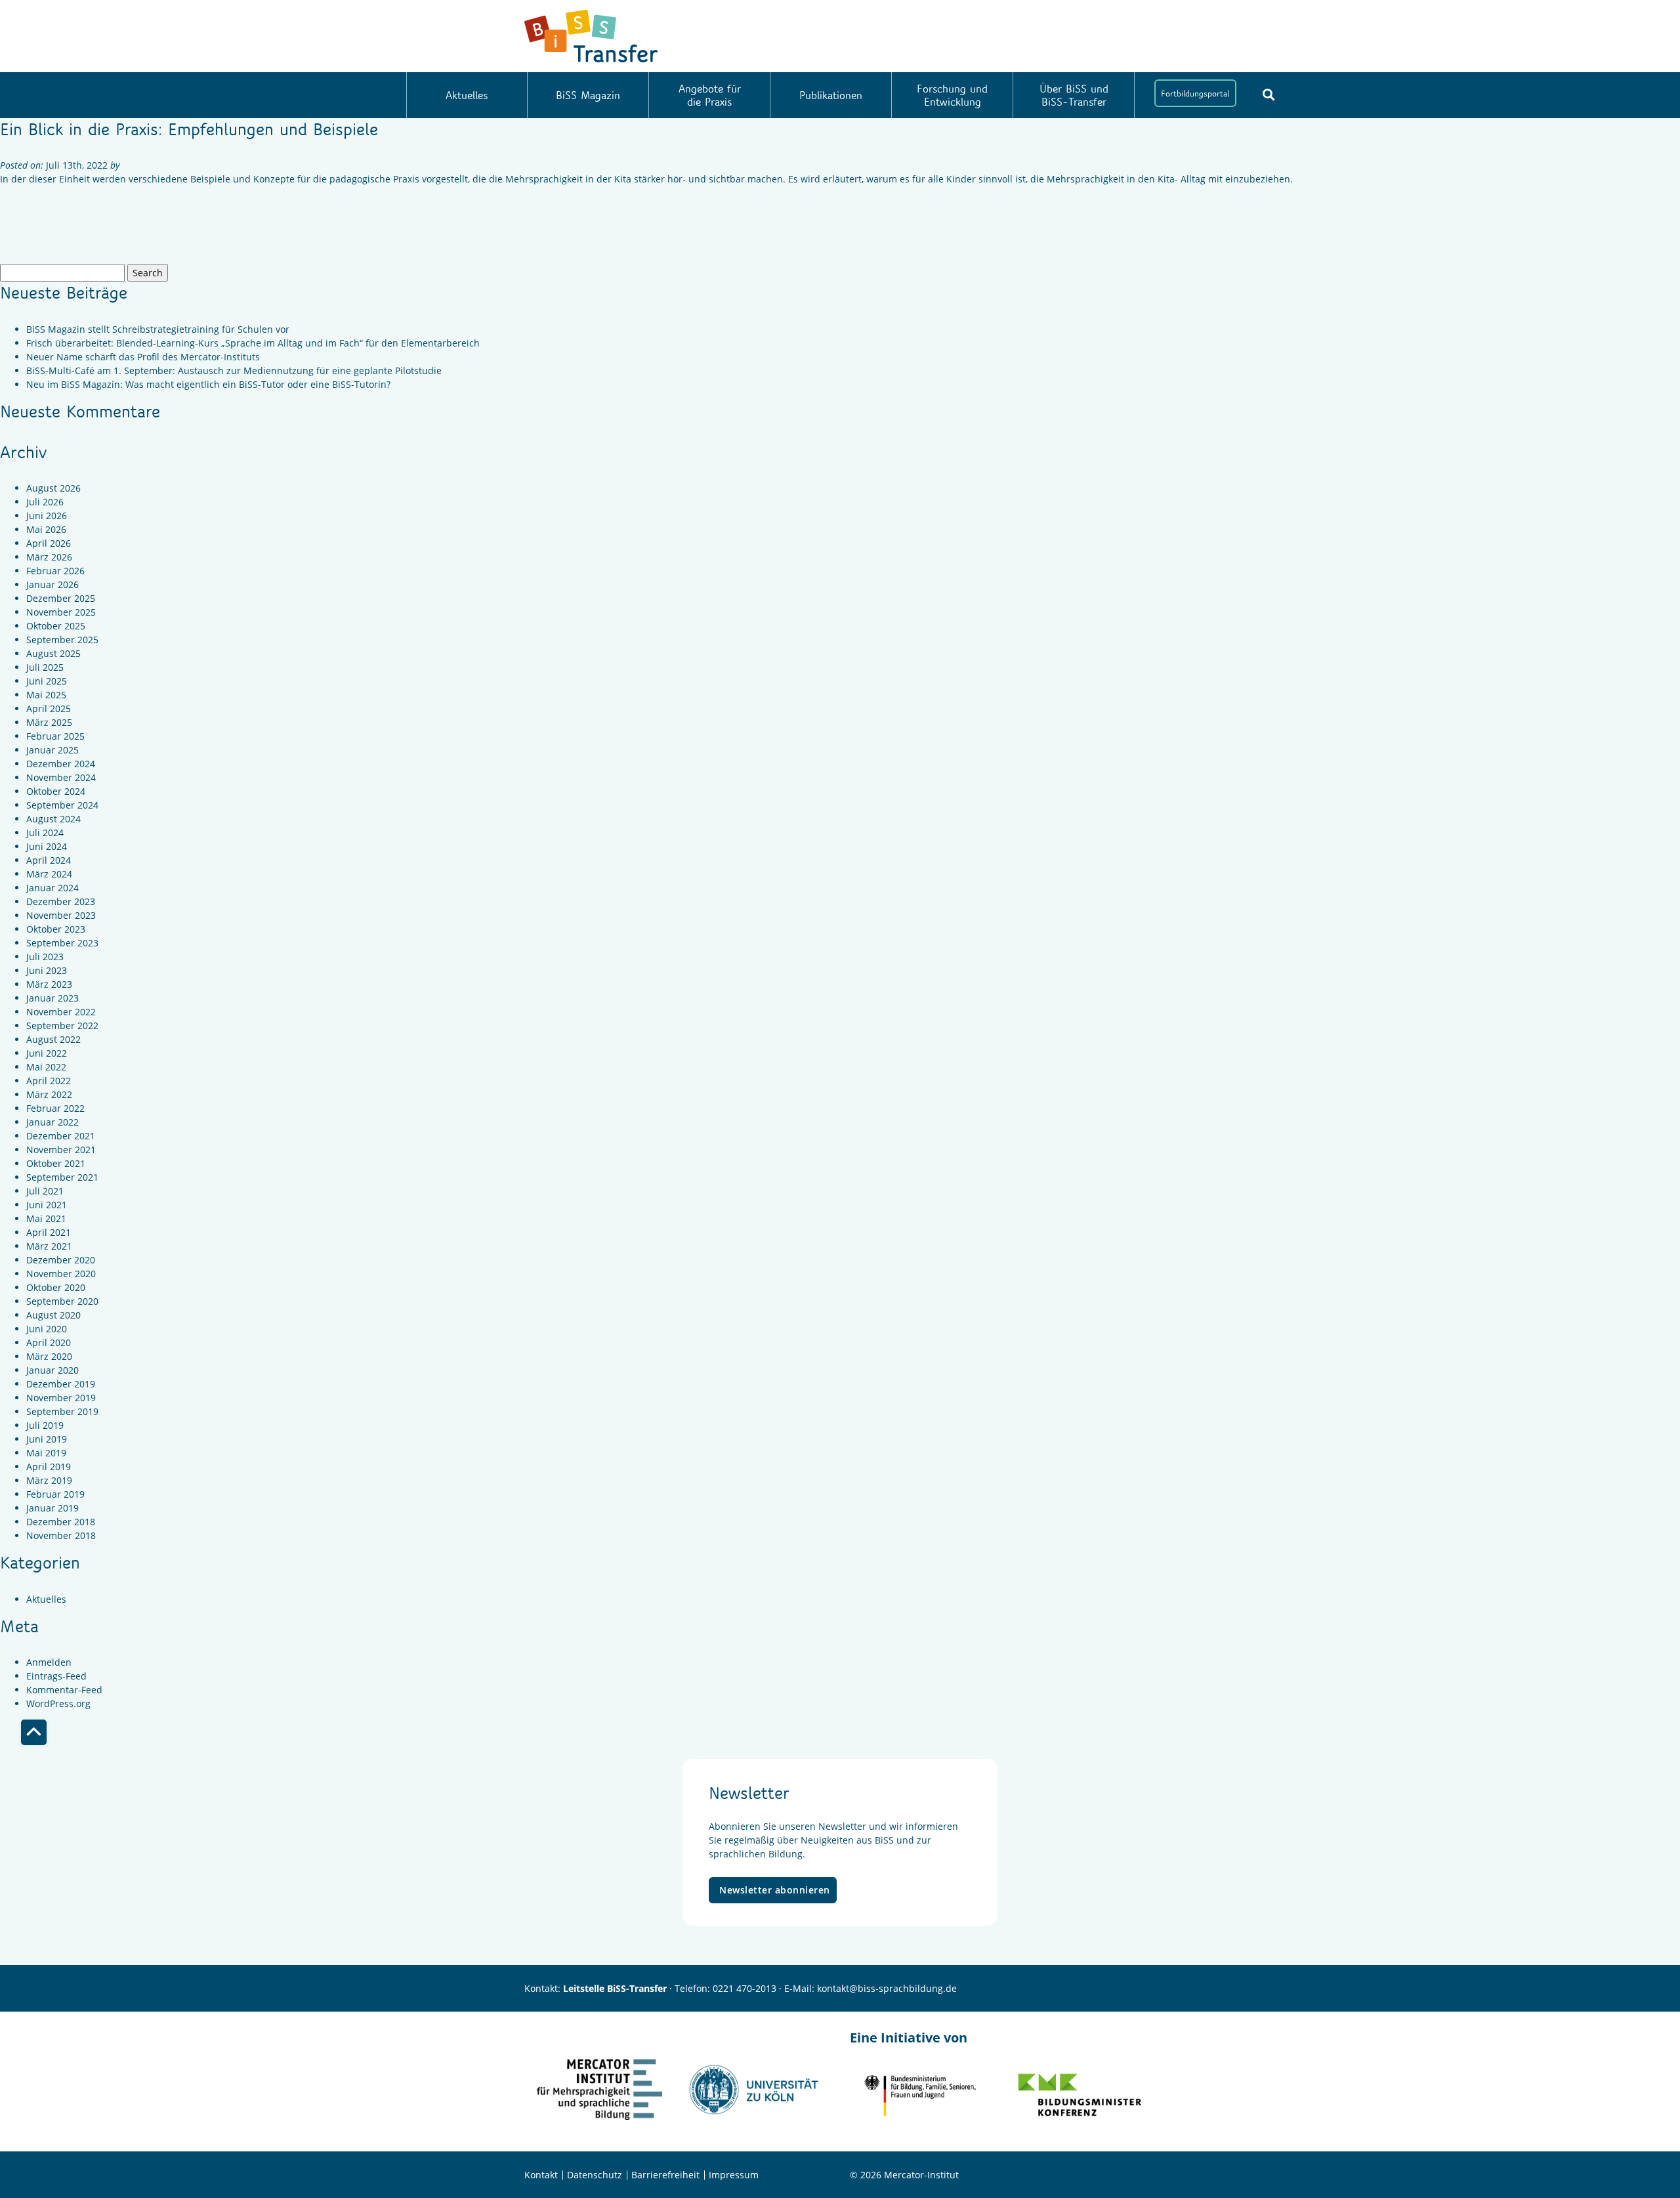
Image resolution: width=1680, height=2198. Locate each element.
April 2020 (49, 1342)
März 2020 (49, 1356)
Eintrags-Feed (56, 1676)
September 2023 (62, 943)
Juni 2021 (47, 1205)
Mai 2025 (46, 695)
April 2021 (49, 1232)
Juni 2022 (47, 1053)
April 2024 (49, 860)
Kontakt (541, 2175)
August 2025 (53, 653)
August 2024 (53, 819)
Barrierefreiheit (665, 2175)
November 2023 (61, 915)
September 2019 (62, 1411)
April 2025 (49, 708)
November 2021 (61, 1150)
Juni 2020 (47, 1329)
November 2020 (61, 1274)
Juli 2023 (45, 957)
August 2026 (53, 488)
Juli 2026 (45, 502)
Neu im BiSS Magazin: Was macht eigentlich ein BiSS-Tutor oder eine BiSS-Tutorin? (208, 384)
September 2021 (62, 1177)
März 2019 (49, 1480)
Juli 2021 (45, 1191)
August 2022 (53, 1039)
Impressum (734, 2175)
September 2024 (62, 805)
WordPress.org (58, 1703)
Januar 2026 (52, 584)
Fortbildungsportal (1195, 93)
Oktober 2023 (56, 929)
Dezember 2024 (61, 764)
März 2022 (49, 1094)
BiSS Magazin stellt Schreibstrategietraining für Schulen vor (158, 329)
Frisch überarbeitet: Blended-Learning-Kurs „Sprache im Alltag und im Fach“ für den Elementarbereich (253, 343)
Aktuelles (467, 95)
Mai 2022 (46, 1067)
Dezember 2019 (61, 1384)
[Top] (34, 1732)
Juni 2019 (47, 1439)
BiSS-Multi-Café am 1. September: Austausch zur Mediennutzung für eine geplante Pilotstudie (234, 370)
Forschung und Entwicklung (952, 95)
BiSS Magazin (588, 95)
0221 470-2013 (745, 1988)
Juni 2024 (47, 846)
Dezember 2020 (61, 1260)
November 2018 (61, 1535)
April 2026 (49, 543)
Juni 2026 (47, 516)
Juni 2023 (47, 970)
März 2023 (49, 984)
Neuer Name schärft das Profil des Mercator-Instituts (143, 357)
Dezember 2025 (61, 598)
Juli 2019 (45, 1425)
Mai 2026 (46, 529)
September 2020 (62, 1301)
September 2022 (62, 1025)
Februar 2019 (55, 1494)
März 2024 (49, 874)
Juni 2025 (47, 681)
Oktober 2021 (56, 1163)
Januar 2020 (52, 1370)
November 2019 (61, 1398)
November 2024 (61, 777)
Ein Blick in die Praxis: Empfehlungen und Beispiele (189, 129)
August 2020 (53, 1315)
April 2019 (49, 1467)
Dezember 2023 (61, 901)
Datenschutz (595, 2175)
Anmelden (49, 1662)
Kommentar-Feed (64, 1690)
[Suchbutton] (1269, 95)
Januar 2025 (52, 750)
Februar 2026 (55, 571)
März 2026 (49, 557)
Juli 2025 (45, 667)
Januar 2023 (52, 998)
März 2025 (49, 722)
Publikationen (831, 95)
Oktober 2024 (56, 791)
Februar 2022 (55, 1108)
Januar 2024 (52, 888)
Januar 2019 (52, 1508)
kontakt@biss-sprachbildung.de (887, 1988)
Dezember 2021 (61, 1136)
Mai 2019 (46, 1453)
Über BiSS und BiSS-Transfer (1074, 95)
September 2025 (62, 640)
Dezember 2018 (61, 1522)
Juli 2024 (45, 833)
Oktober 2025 (56, 626)
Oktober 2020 (56, 1287)
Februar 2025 (55, 736)
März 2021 (49, 1246)
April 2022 (49, 1081)
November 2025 (61, 612)
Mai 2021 (46, 1218)
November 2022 (61, 1012)
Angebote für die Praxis (710, 95)
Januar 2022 (52, 1122)
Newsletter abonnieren (775, 1890)
